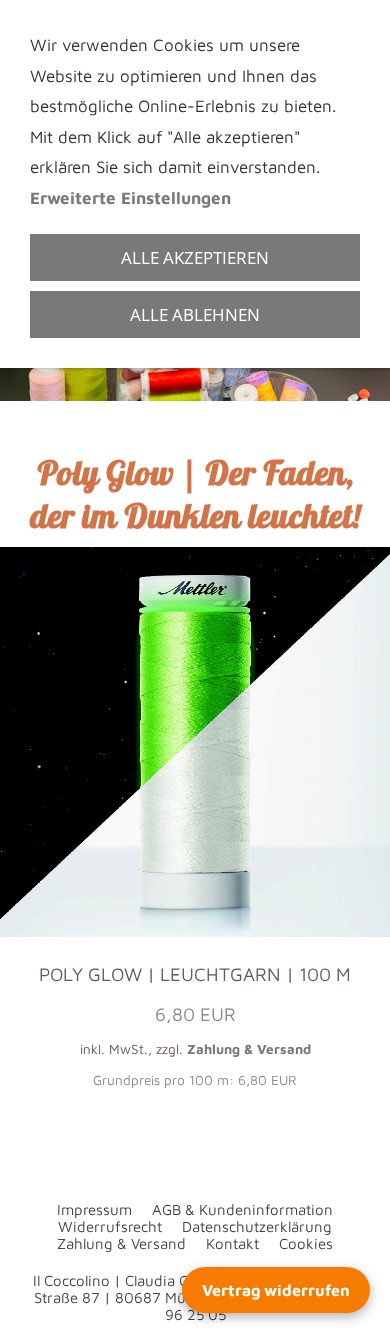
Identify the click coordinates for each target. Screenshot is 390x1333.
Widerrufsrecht (110, 1226)
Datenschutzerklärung (257, 1226)
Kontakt (232, 1243)
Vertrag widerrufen (276, 1290)
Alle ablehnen (195, 314)
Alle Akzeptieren (195, 257)
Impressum (94, 1209)
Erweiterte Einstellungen (130, 198)
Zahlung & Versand (249, 1049)
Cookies (306, 1243)
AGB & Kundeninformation (242, 1209)
